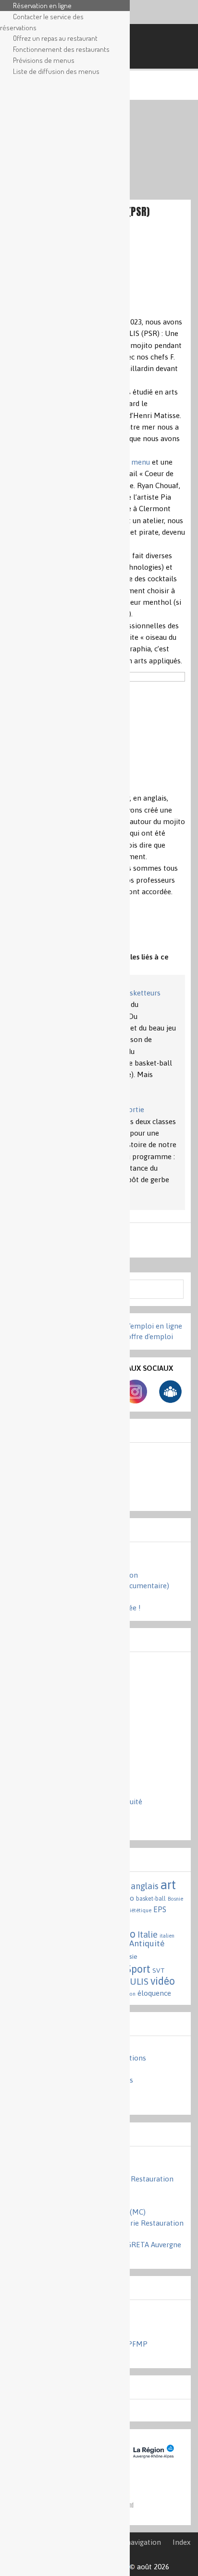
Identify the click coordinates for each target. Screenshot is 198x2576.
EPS (160, 1909)
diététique (139, 1910)
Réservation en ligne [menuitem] (42, 5)
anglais (145, 1886)
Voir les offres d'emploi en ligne (130, 1326)
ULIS (139, 1981)
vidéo (163, 1981)
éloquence (154, 1993)
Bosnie (175, 1899)
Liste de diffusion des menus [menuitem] (56, 71)
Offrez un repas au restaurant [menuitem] (55, 38)
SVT (159, 1970)
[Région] (152, 2464)
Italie (148, 1935)
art (168, 1885)
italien (167, 1936)
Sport (138, 1969)
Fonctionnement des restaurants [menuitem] (61, 49)
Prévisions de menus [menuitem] (44, 60)
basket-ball (151, 1899)
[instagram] (135, 1401)
